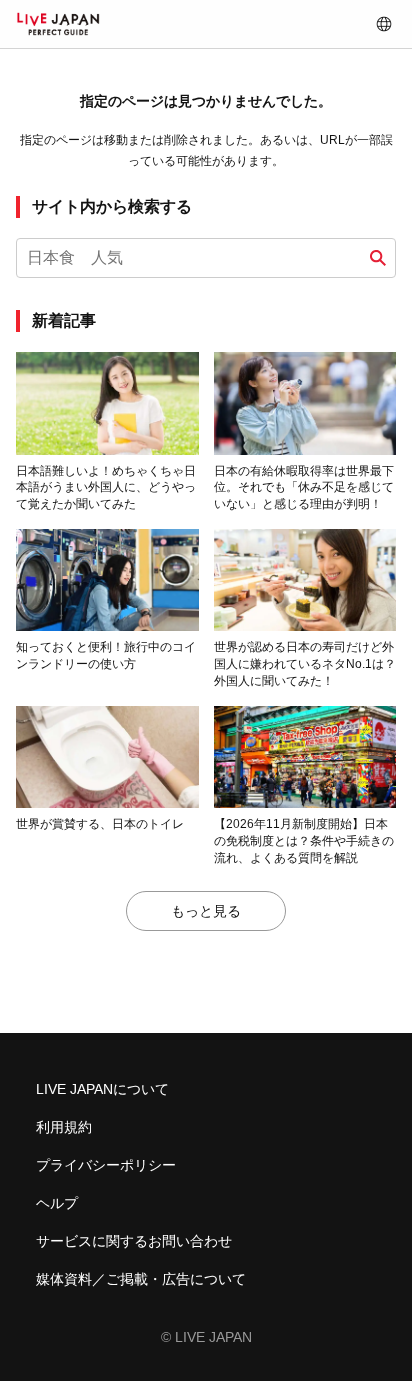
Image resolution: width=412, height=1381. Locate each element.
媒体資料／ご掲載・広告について (141, 1279)
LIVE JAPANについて (102, 1089)
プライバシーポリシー (106, 1165)
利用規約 (64, 1127)
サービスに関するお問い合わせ (134, 1241)
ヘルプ (57, 1203)
